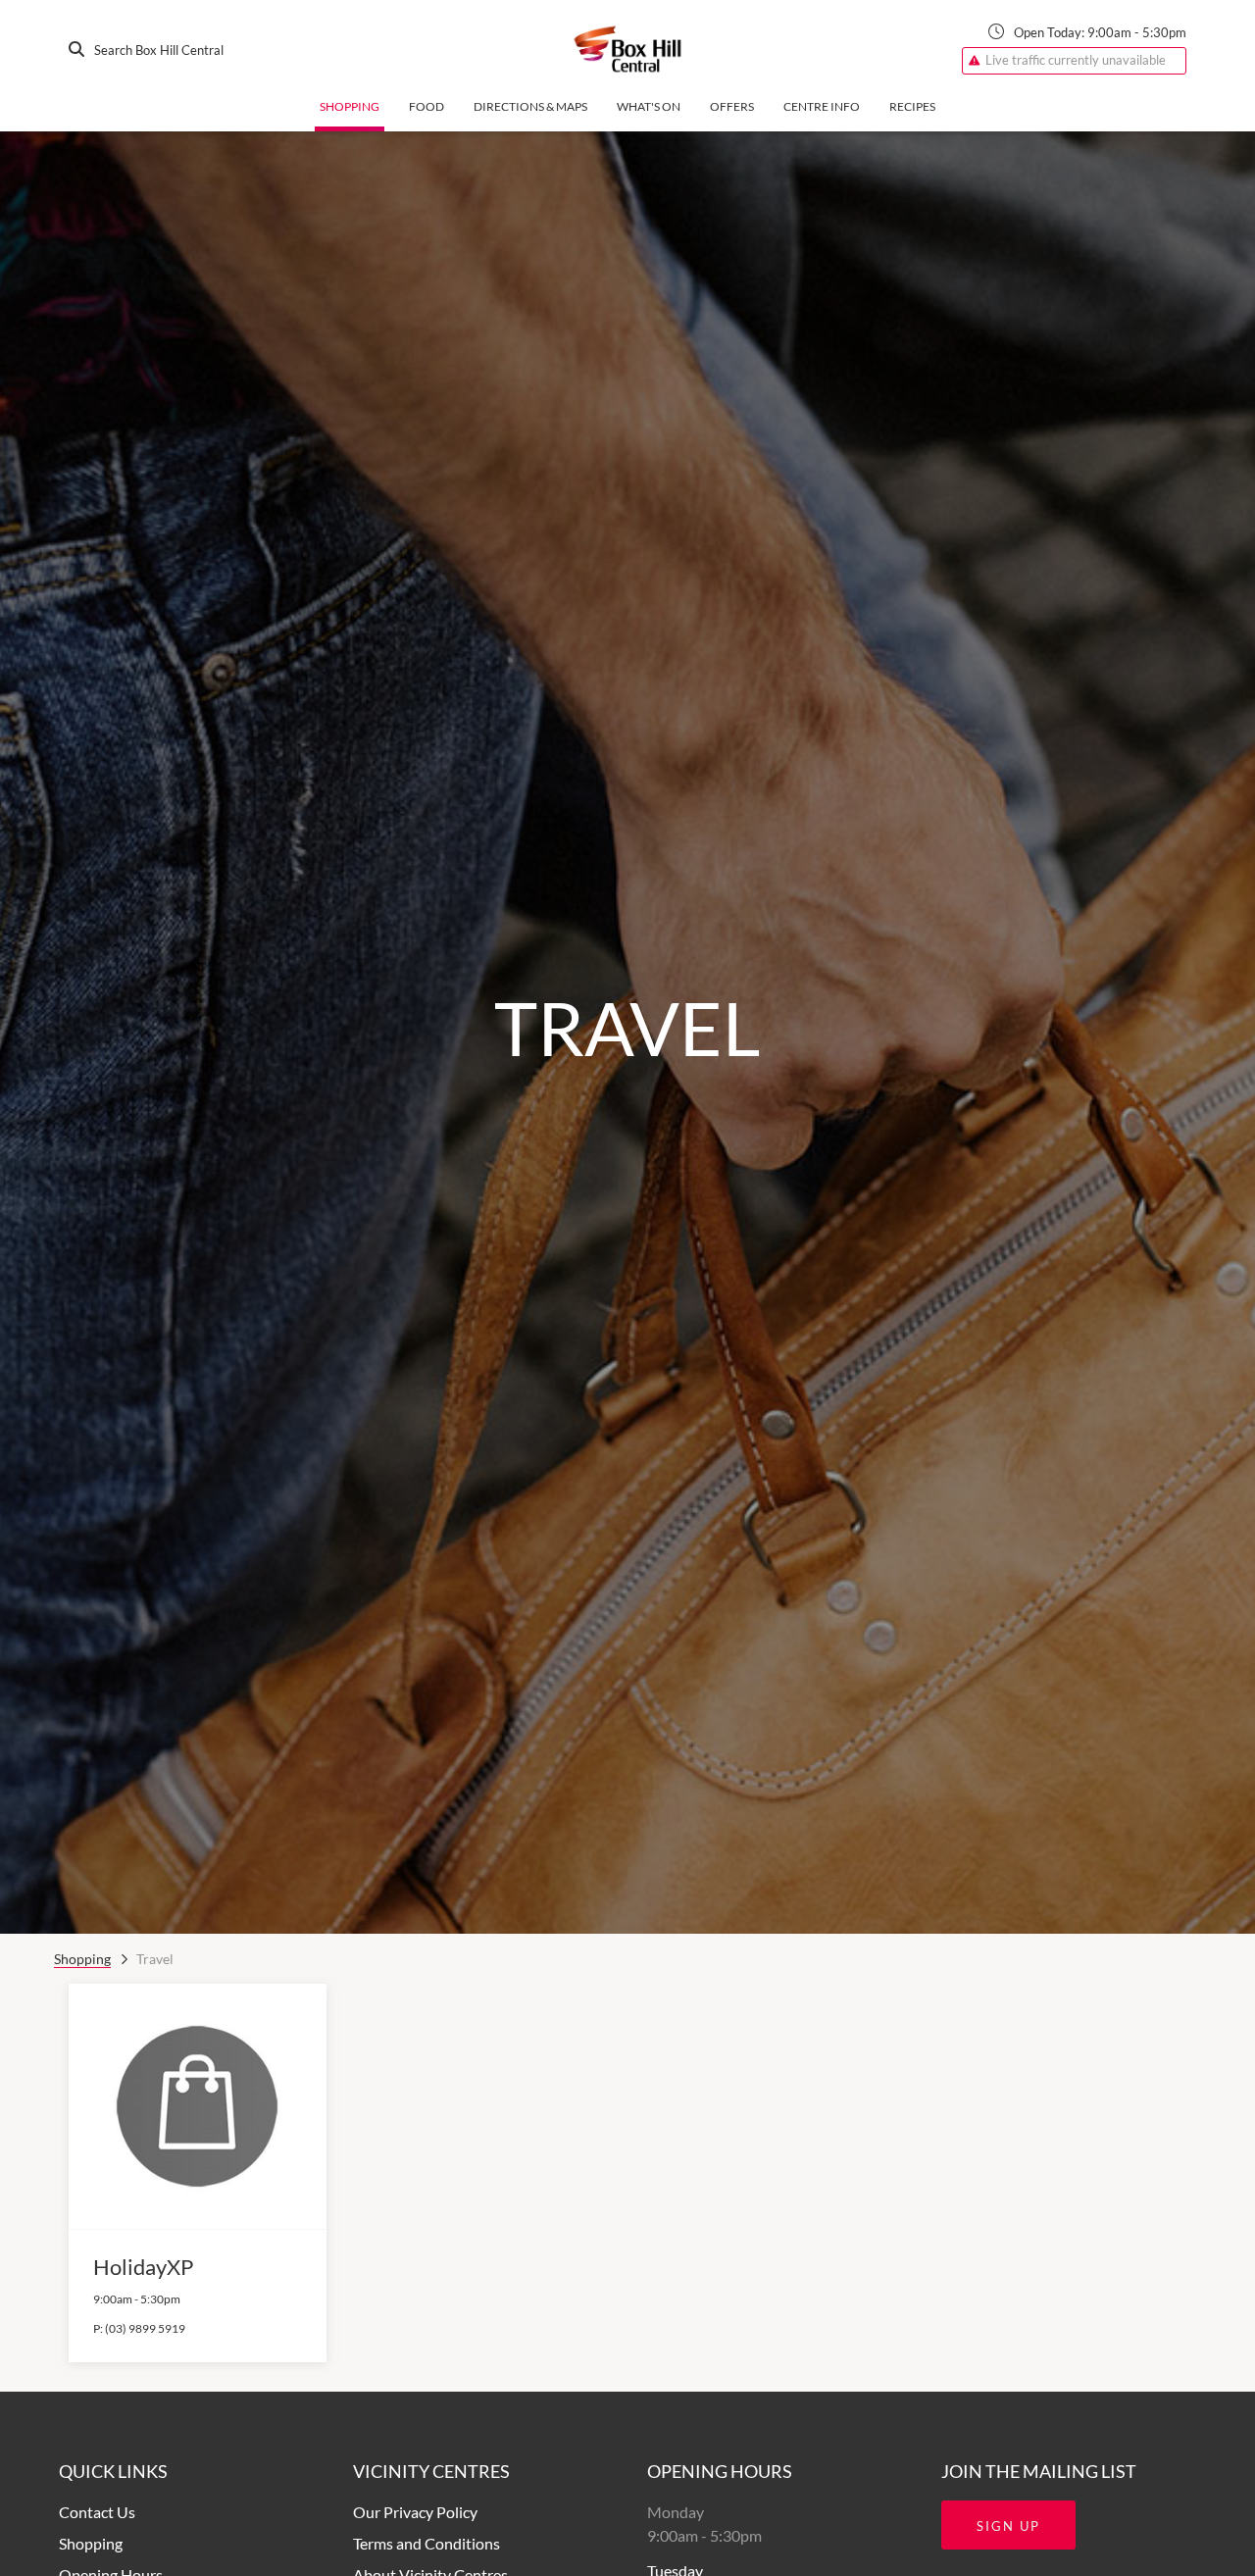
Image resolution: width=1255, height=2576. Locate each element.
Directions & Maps (530, 106)
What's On (649, 106)
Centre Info (822, 106)
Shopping (350, 106)
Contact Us (97, 2512)
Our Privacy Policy (415, 2512)
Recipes (912, 106)
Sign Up (1008, 2526)
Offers (732, 106)
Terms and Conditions (427, 2543)
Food (427, 106)
